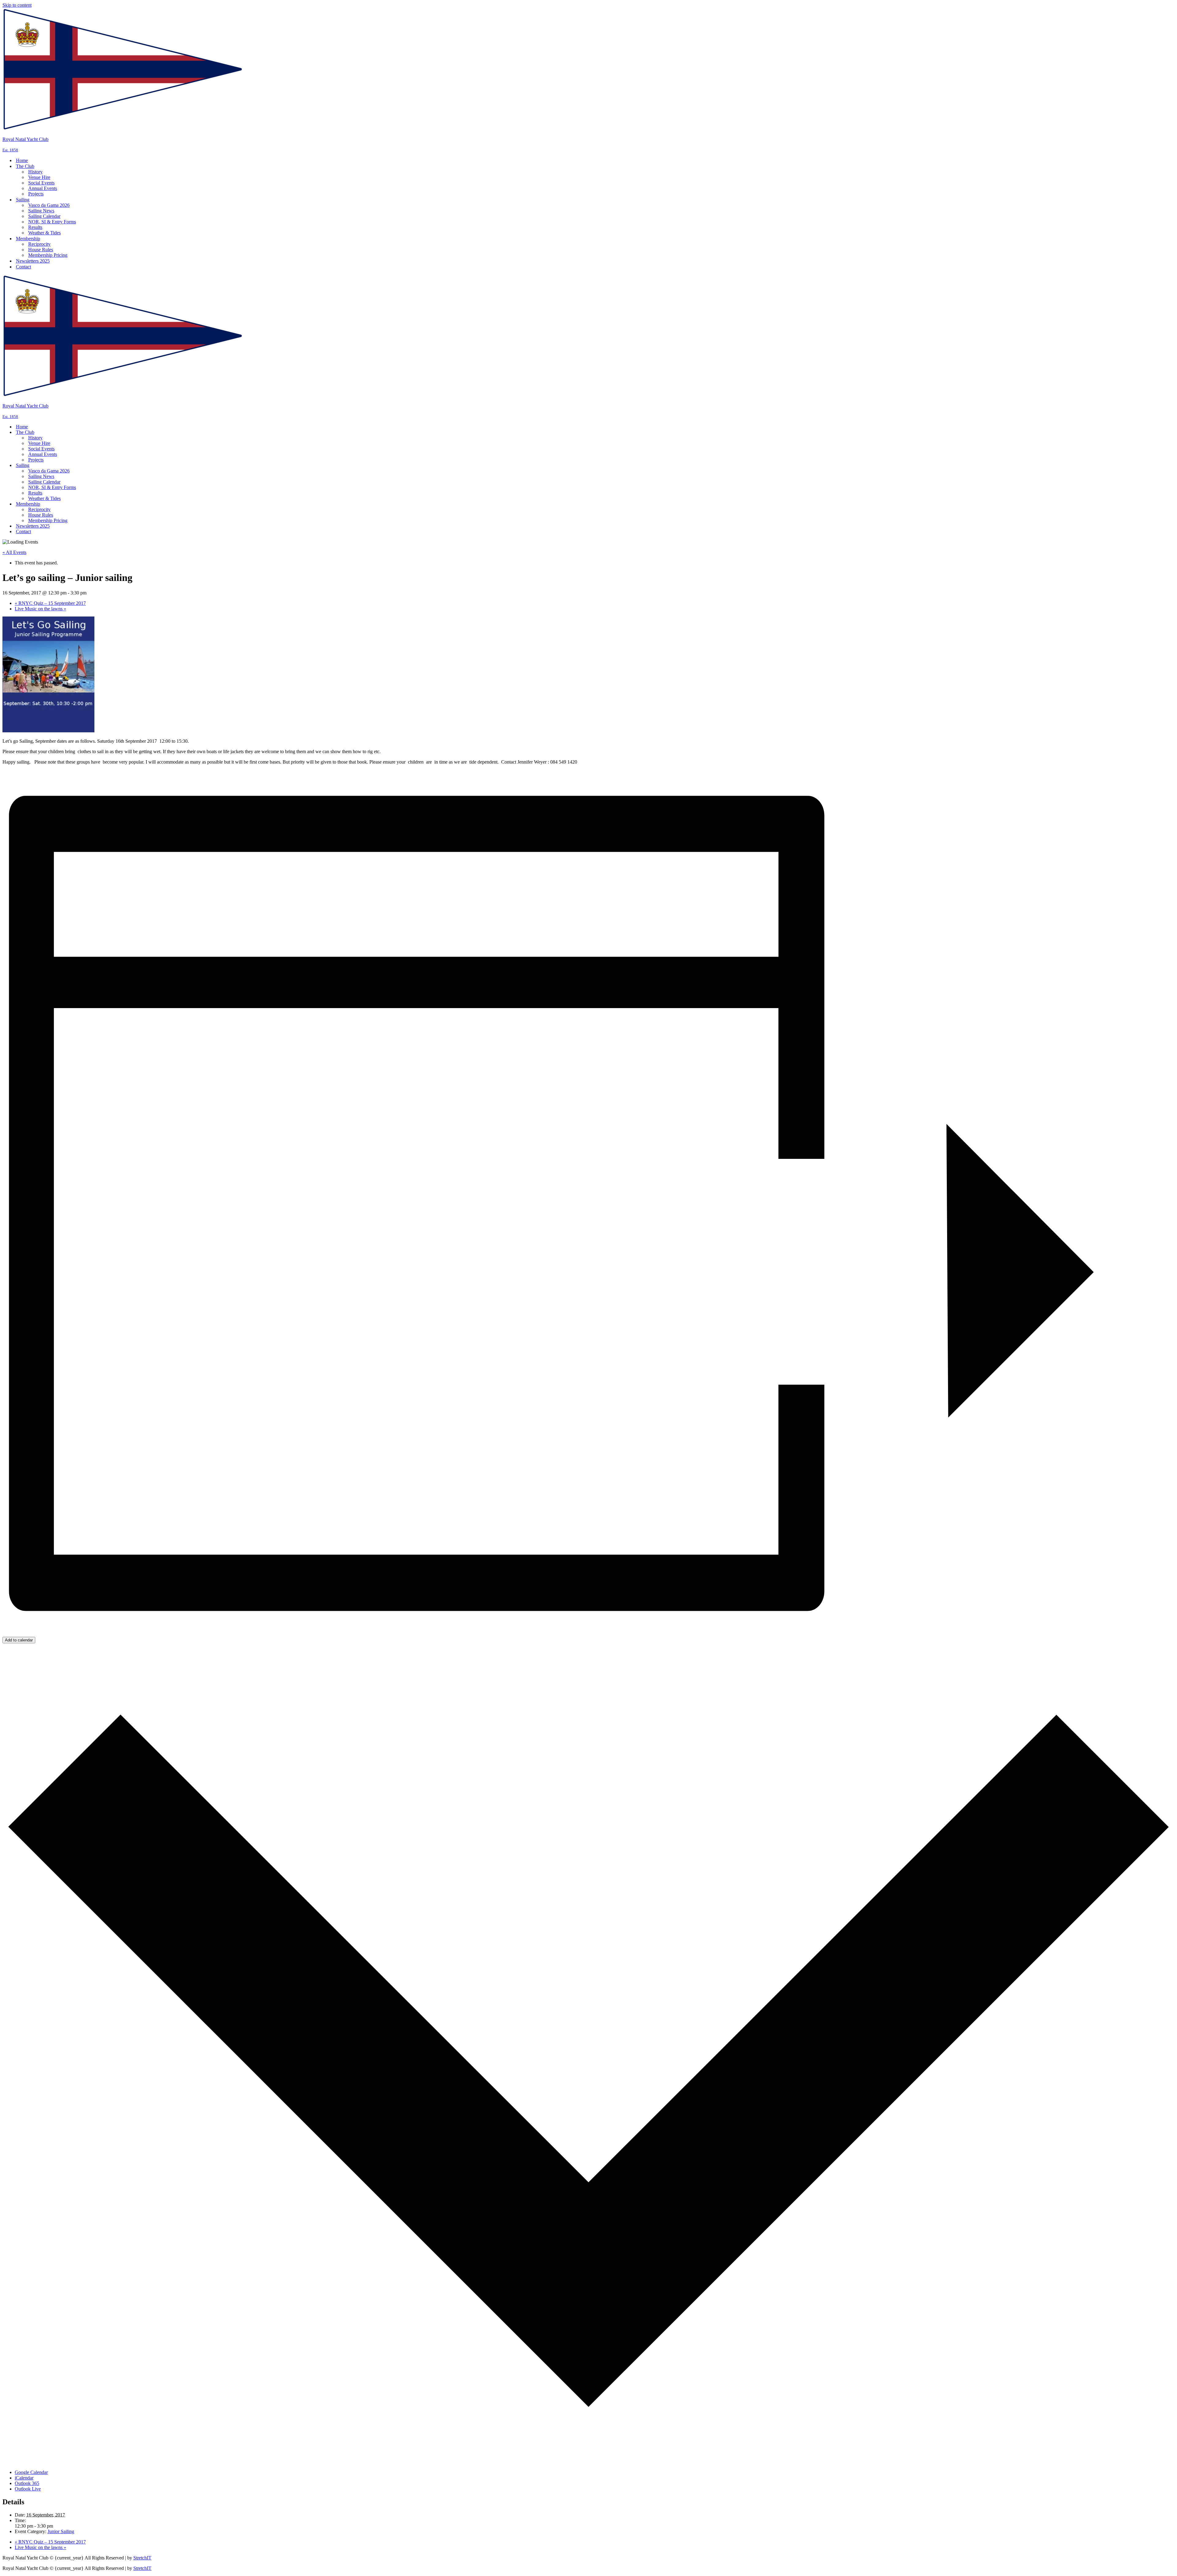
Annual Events (43, 188)
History (35, 172)
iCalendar (24, 2478)
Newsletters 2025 (33, 261)
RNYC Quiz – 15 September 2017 (50, 603)
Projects (36, 194)
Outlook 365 (27, 2483)
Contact (23, 267)
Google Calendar (31, 2472)
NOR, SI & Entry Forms (52, 222)
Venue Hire (39, 177)
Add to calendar (19, 1640)
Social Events (41, 183)
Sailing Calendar (44, 216)
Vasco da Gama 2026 (49, 205)
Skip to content (17, 5)
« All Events (14, 552)
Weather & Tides (44, 233)
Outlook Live (28, 2489)
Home (22, 160)
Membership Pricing (48, 255)
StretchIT (142, 2558)
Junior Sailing (61, 2531)
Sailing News (41, 211)
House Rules (41, 250)
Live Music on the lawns (40, 609)
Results (35, 227)
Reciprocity (39, 244)
